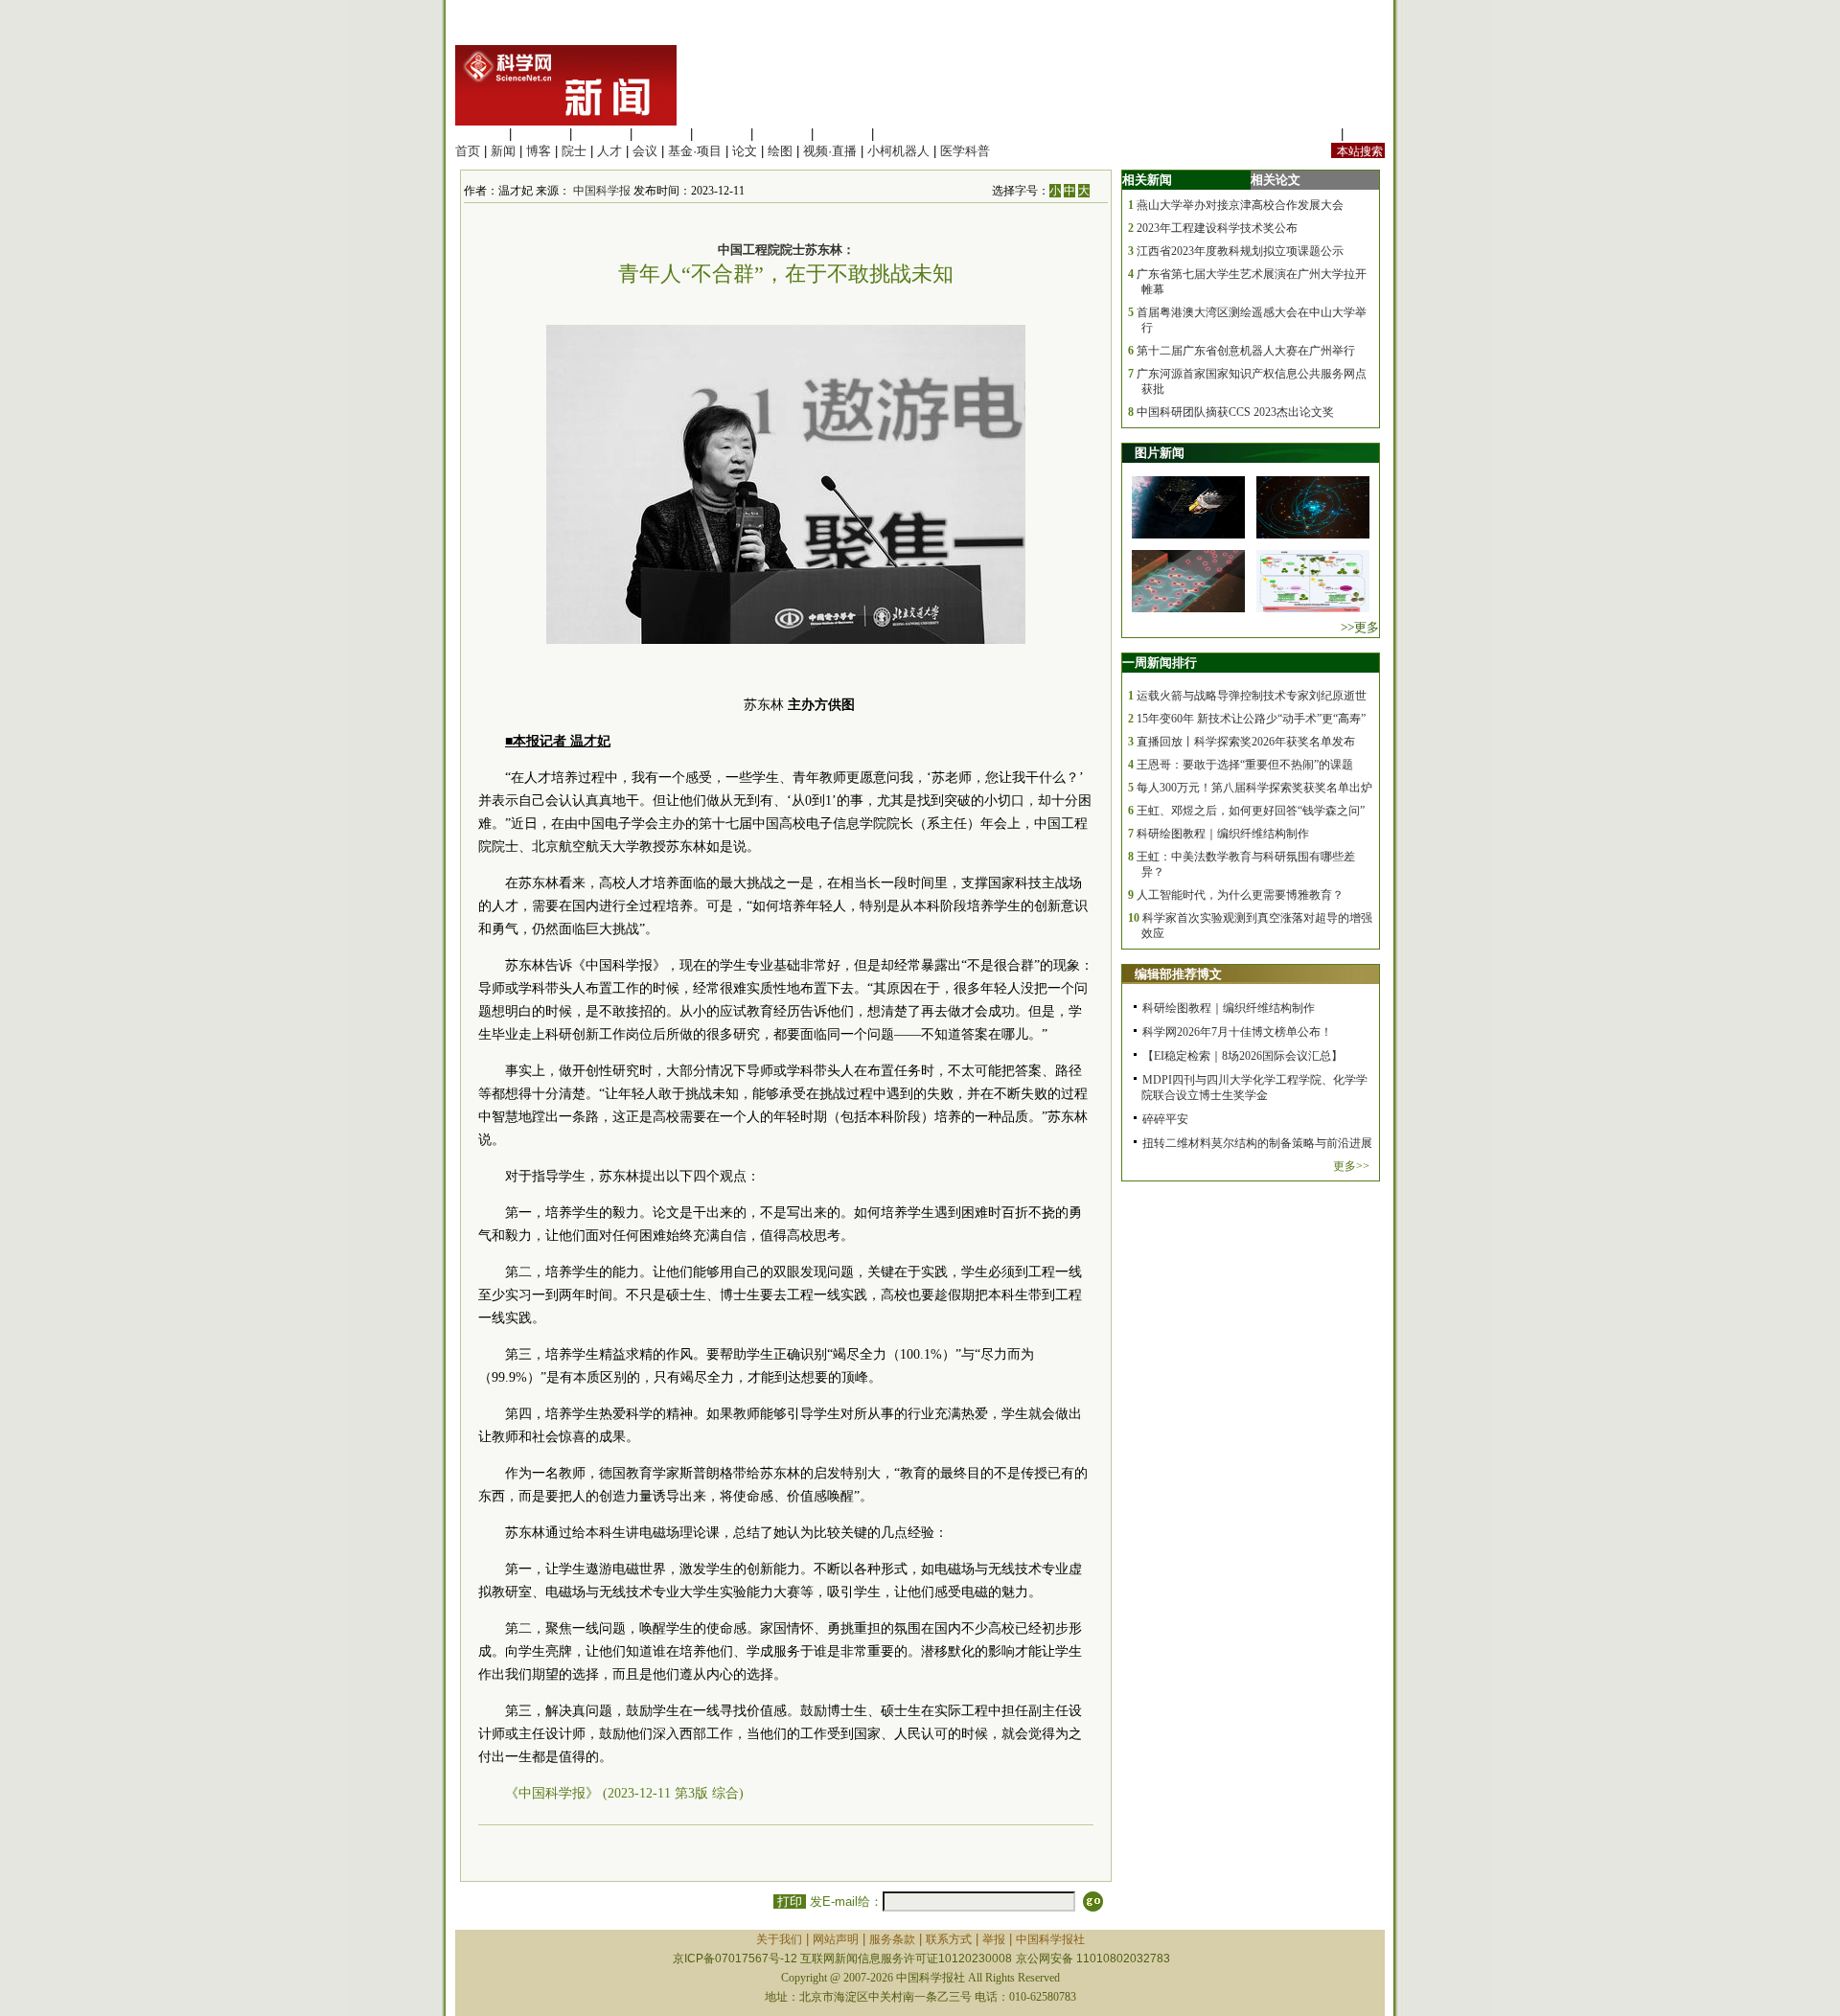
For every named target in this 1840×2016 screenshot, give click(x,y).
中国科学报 (602, 191)
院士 (574, 151)
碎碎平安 (1165, 1119)
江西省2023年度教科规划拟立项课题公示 (1240, 251)
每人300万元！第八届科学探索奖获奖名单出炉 (1254, 788)
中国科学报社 (1050, 1939)
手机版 (1366, 134)
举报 (994, 1939)
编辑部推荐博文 (1178, 974)
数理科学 (842, 134)
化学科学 (601, 134)
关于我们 (779, 1939)
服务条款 (892, 1939)
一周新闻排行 (1160, 663)
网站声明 (836, 1939)
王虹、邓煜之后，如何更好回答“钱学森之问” (1251, 811)
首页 (468, 151)
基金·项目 (695, 151)
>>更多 (1360, 627)
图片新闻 (1160, 453)
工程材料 (661, 134)
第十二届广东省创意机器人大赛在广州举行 (1246, 351)
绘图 (780, 151)
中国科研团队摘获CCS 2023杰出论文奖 (1235, 412)
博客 (539, 151)
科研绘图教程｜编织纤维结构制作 (1223, 834)
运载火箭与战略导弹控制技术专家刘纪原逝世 (1252, 696)
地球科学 (782, 134)
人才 (609, 151)
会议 (645, 151)
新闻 (503, 151)
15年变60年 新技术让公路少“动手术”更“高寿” (1251, 719)
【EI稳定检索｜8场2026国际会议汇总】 (1242, 1056)
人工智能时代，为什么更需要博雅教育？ (1240, 895)
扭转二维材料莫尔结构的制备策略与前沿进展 (1257, 1143)
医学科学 (540, 134)
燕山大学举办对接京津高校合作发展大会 (1240, 205)
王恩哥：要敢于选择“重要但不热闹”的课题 (1245, 765)
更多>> (1351, 1166)
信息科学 (722, 134)
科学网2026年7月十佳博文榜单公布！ (1237, 1032)
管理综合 (903, 134)
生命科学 (480, 134)
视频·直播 (830, 151)
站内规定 (1312, 134)
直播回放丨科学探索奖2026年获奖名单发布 (1246, 742)
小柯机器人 (898, 151)
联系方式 (949, 1939)
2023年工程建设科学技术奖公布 (1217, 228)
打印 (790, 1901)
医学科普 (965, 151)
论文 (745, 151)
